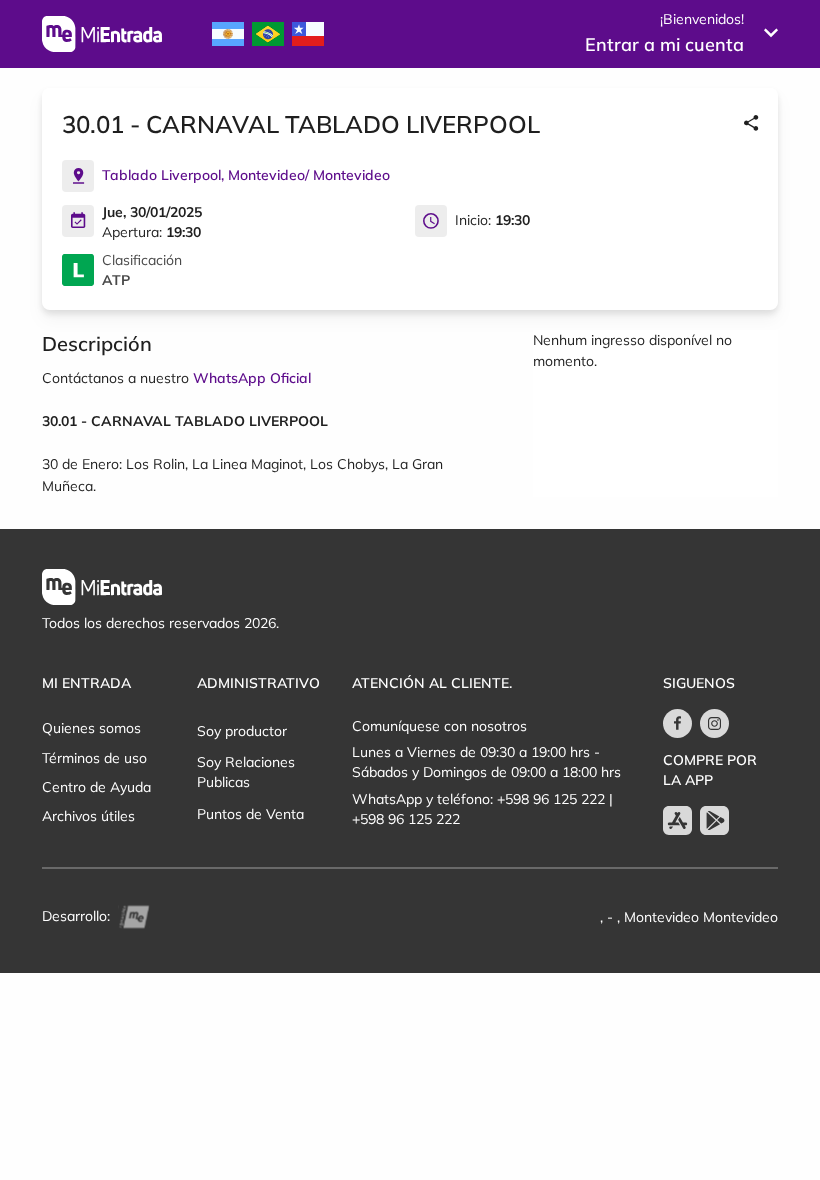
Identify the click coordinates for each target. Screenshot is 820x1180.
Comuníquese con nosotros (439, 726)
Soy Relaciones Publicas (246, 772)
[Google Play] (714, 820)
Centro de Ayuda (96, 787)
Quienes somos (91, 728)
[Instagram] (714, 723)
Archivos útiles (88, 816)
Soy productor (242, 731)
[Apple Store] (677, 820)
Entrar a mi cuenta (664, 44)
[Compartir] (751, 124)
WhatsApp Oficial (252, 378)
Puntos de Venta (250, 814)
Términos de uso (94, 758)
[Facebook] (677, 723)
